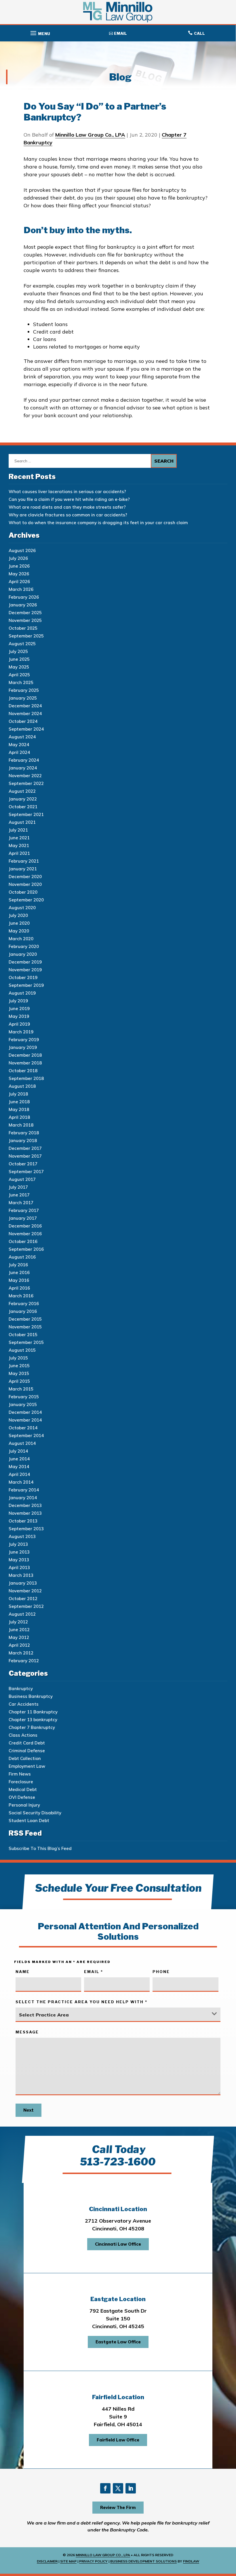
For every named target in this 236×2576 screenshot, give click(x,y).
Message (27, 2032)
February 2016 (24, 1304)
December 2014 (25, 1412)
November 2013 (25, 1513)
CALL (199, 33)
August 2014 (22, 1443)
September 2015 (26, 1342)
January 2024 (23, 768)
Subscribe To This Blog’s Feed (40, 1848)
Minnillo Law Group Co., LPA (90, 135)
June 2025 (19, 659)
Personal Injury (24, 1805)
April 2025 (19, 675)
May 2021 (19, 845)
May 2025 (19, 667)
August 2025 (22, 644)
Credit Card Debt (27, 1743)
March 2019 (21, 1032)
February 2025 (24, 690)
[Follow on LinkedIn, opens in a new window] (131, 2488)
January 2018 (23, 1140)
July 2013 (18, 1544)
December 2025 (25, 613)
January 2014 (23, 1498)
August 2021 (22, 822)
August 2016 (22, 1257)
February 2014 (24, 1490)
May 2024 (19, 745)
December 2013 (25, 1505)
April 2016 (19, 1288)
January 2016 (23, 1311)
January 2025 (23, 698)
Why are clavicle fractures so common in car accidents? (68, 515)
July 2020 (18, 915)
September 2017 (26, 1172)
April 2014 (19, 1474)
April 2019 (19, 1024)
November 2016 (25, 1234)
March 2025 (21, 682)
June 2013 (19, 1552)
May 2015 (19, 1373)
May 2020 (19, 931)
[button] (39, 32)
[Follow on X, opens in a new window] (118, 2488)
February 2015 (24, 1397)
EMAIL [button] (120, 33)
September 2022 (26, 783)
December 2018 (25, 1055)
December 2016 (25, 1226)
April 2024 (19, 752)
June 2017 (19, 1195)
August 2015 (22, 1350)
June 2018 (19, 1102)
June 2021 (19, 838)
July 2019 (18, 1001)
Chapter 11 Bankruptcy (33, 1712)
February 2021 (24, 861)
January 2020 (23, 954)
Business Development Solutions (143, 2561)
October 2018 (23, 1071)
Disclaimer (47, 2561)
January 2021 (23, 869)
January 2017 (23, 1218)
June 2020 (19, 923)
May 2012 (19, 1637)
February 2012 (24, 1661)
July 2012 (18, 1622)
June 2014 (19, 1459)
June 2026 (19, 566)
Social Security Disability (35, 1813)
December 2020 (25, 877)
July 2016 (18, 1265)
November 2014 (25, 1420)
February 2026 (24, 597)
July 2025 (18, 651)
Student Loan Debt (29, 1821)
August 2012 (22, 1614)
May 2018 (19, 1109)
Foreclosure (21, 1782)
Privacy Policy (93, 2561)
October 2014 (23, 1428)
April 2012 (19, 1645)
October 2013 (23, 1521)
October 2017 (23, 1164)
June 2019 (19, 1009)
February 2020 (24, 946)
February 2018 (24, 1133)
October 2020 (23, 892)
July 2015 (18, 1358)
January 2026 (23, 605)
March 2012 (21, 1653)
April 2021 (19, 853)
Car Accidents (24, 1704)
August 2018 (22, 1086)
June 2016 (19, 1272)
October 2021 (23, 807)
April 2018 (19, 1117)
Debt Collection (25, 1758)
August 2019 (22, 993)
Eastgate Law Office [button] (118, 2342)
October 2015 (23, 1335)
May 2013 (19, 1560)
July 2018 (18, 1094)
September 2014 (26, 1436)
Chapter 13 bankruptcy (33, 1720)
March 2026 (21, 589)
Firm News (20, 1774)
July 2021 (18, 830)
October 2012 (23, 1599)
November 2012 (25, 1591)
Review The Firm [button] (118, 2507)
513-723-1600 (118, 2162)
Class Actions (23, 1735)
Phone (161, 1972)
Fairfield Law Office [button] (118, 2440)
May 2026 (19, 574)
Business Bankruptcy (31, 1696)
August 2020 (22, 908)
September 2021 (26, 814)
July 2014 (18, 1451)
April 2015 (19, 1381)
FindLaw (191, 2561)
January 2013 (23, 1583)
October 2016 (23, 1241)
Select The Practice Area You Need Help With (81, 2002)
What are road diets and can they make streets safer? (67, 507)
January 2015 (23, 1404)
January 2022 (23, 799)
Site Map (68, 2561)
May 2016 (19, 1280)
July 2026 (18, 558)
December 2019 (25, 962)
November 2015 (25, 1327)
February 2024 (24, 760)
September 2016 (26, 1249)
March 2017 (21, 1203)
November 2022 (25, 776)
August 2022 (22, 791)
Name (23, 1972)
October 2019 (23, 977)
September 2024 (26, 729)
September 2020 (26, 900)
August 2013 (22, 1536)
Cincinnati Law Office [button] (118, 2244)
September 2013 (26, 1529)
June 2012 (19, 1630)
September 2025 (26, 636)
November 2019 (25, 970)
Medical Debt (23, 1789)
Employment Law (27, 1766)
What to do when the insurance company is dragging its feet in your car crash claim (98, 523)
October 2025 (23, 628)
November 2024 (25, 714)
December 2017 (25, 1148)
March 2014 (21, 1482)
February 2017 (24, 1210)
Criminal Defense (27, 1751)
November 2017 (25, 1156)
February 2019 (24, 1040)
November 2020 (25, 884)
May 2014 (19, 1467)
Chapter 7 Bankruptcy (32, 1727)
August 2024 (22, 737)
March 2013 (21, 1575)
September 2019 (26, 985)
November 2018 (25, 1063)
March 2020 (21, 939)
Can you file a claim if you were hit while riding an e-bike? (69, 499)
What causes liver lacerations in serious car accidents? (67, 492)
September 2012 (26, 1606)
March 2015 (21, 1389)
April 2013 (19, 1567)
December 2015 (25, 1319)
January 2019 (23, 1047)
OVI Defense (22, 1797)
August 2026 (22, 550)
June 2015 (19, 1366)
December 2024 (25, 706)
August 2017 (22, 1179)
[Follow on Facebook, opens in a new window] (105, 2488)
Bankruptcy (21, 1689)
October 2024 (23, 721)
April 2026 (19, 582)
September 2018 (26, 1078)
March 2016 (21, 1296)
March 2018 (21, 1125)
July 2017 (18, 1187)
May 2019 (19, 1016)
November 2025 (25, 620)
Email (94, 1972)
